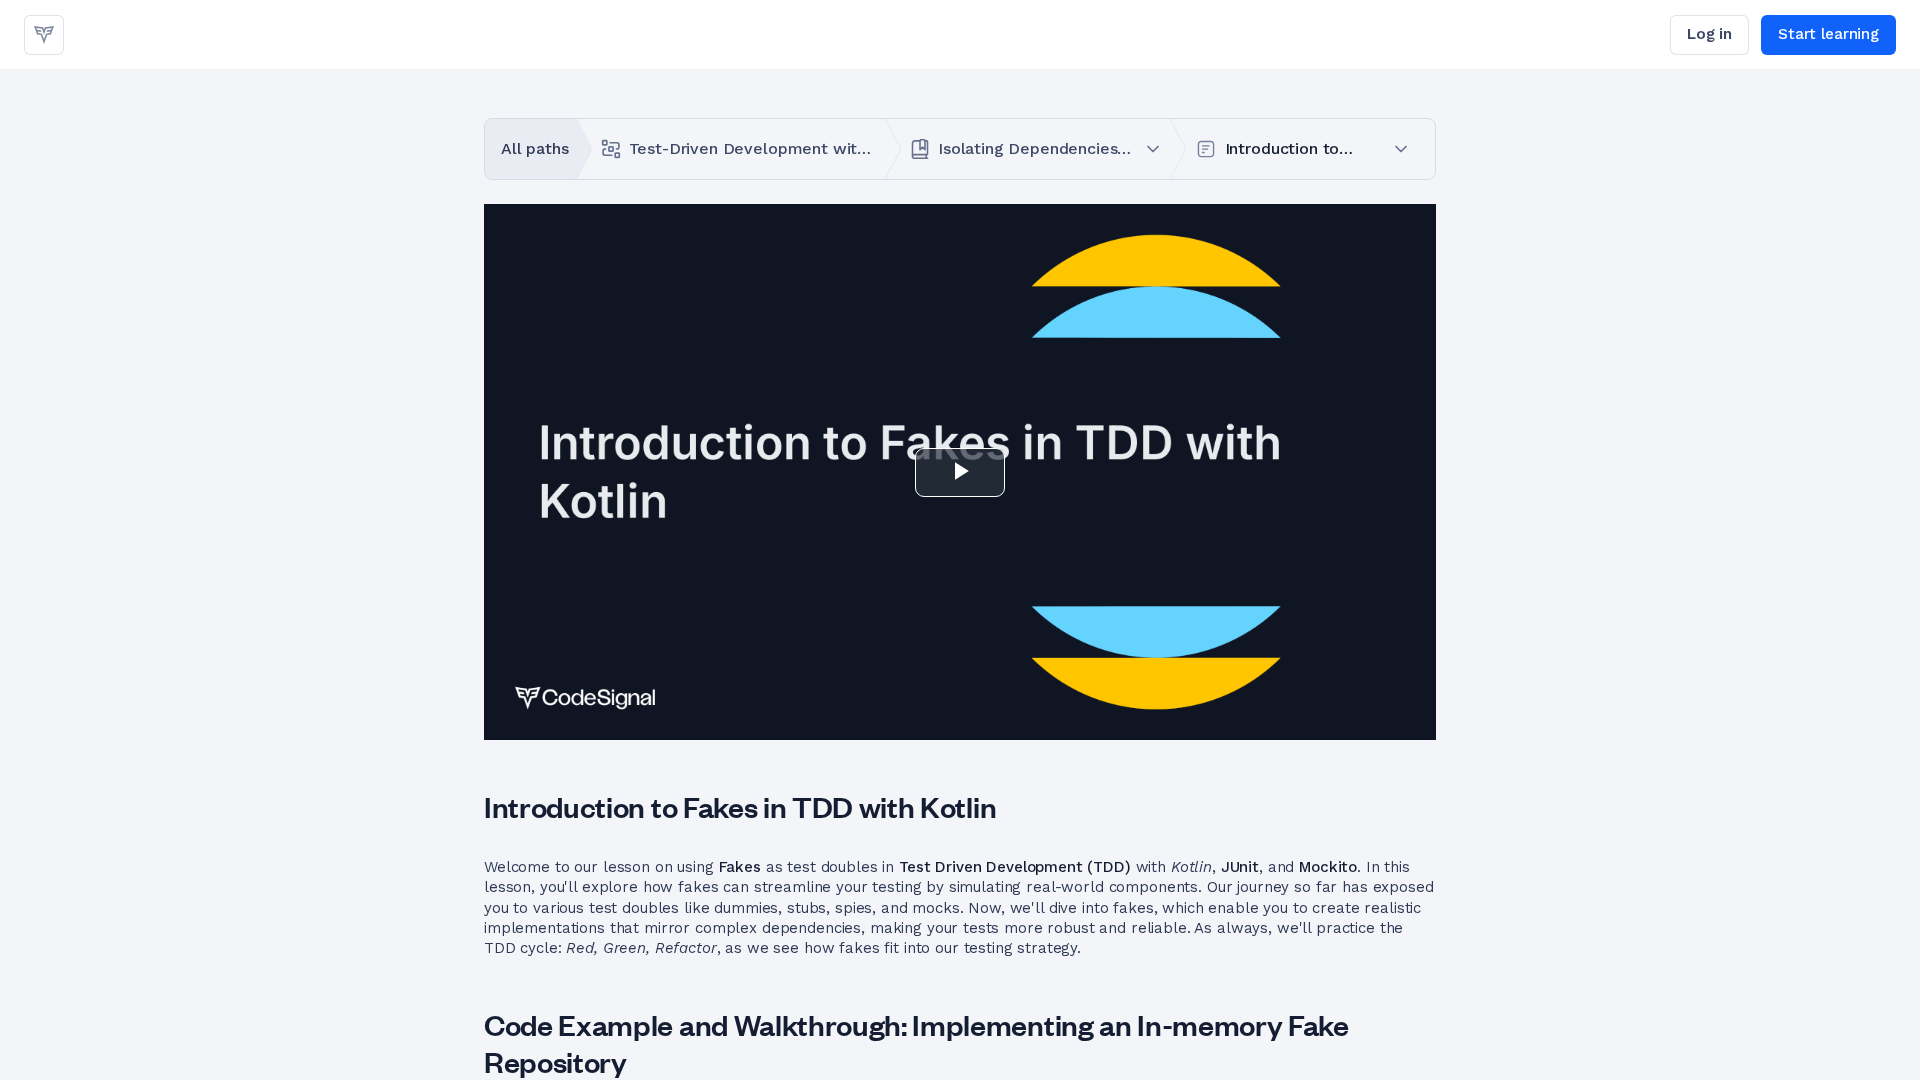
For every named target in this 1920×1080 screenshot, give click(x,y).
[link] (44, 35)
